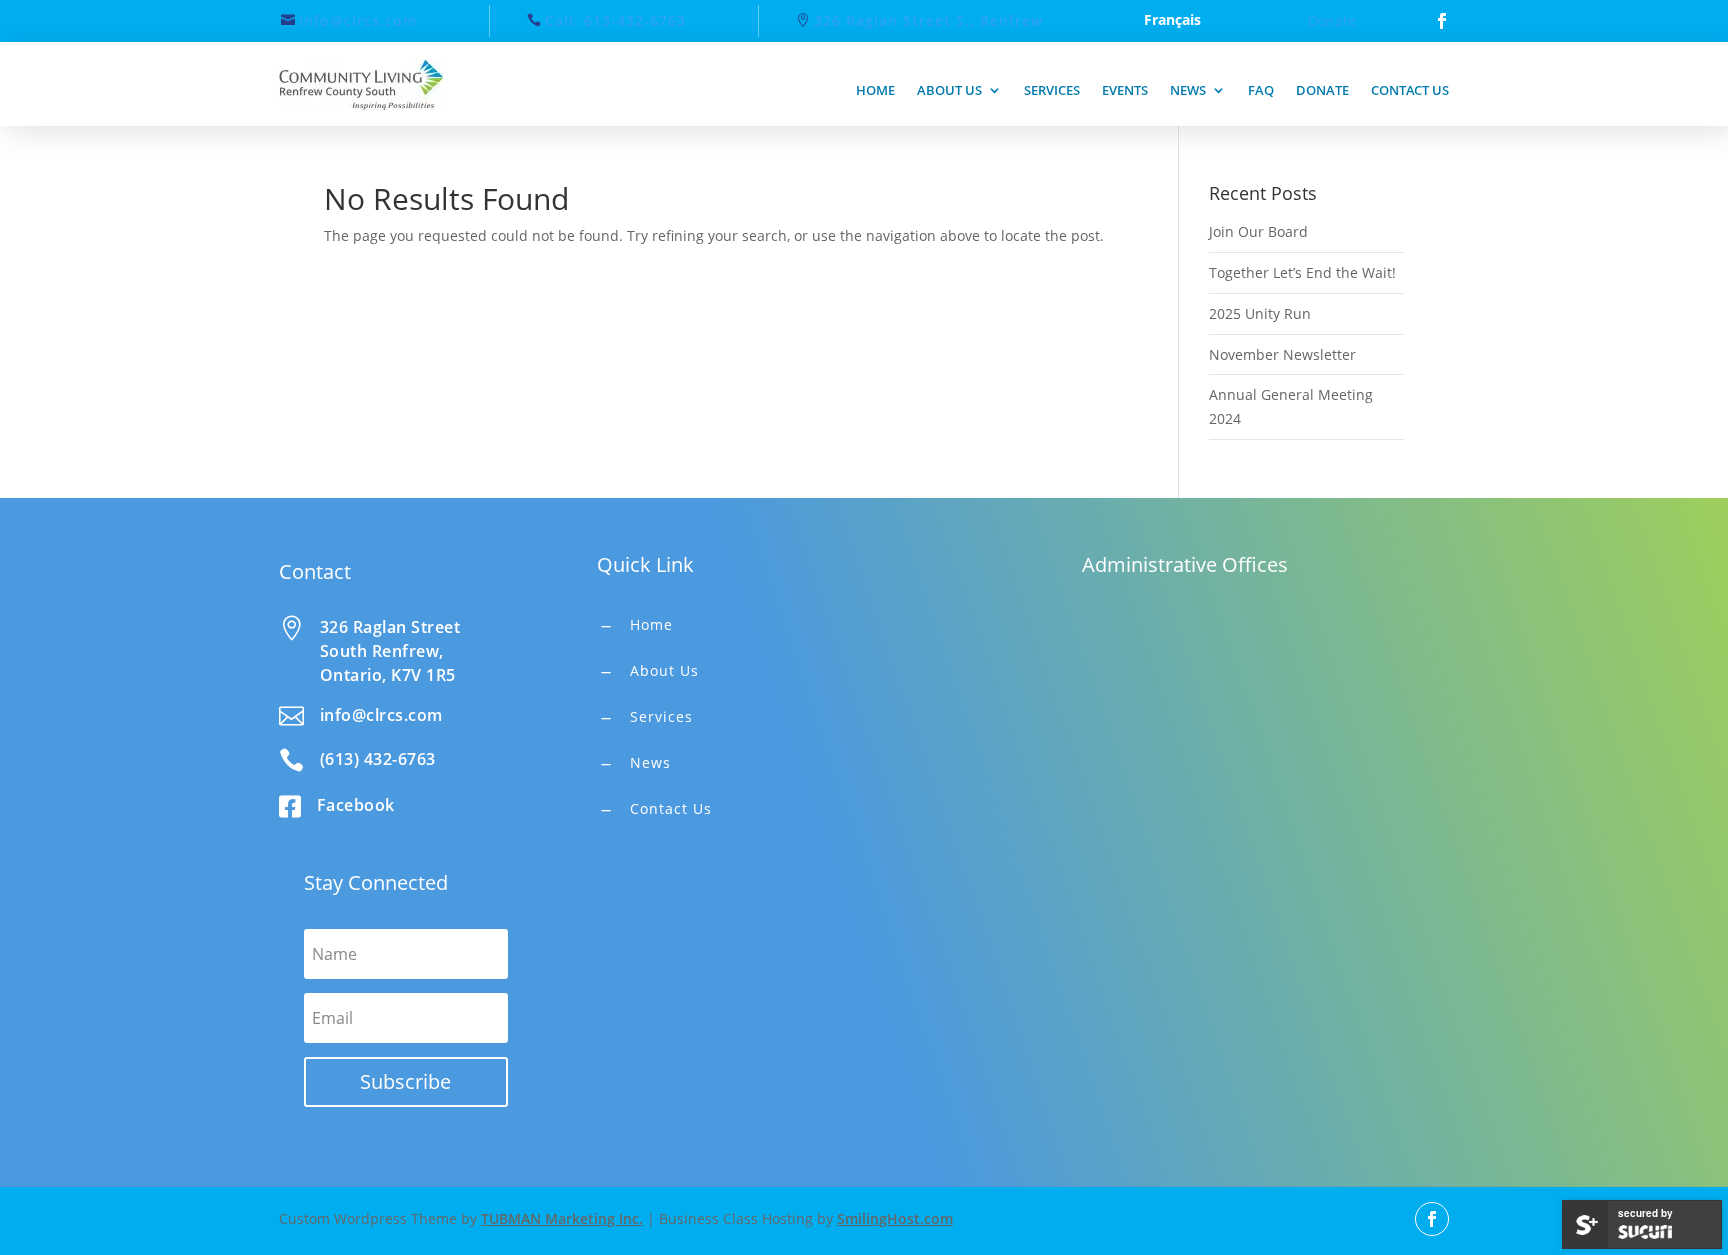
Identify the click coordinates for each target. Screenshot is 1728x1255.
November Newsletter (1282, 354)
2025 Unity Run (1260, 313)
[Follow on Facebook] (1442, 21)
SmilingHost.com (895, 1218)
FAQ (1261, 90)
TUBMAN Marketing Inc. (562, 1218)
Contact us (1410, 90)
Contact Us (671, 808)
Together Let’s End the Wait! (1302, 272)
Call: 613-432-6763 (615, 20)
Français (1172, 21)
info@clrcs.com (358, 20)
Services (1052, 90)
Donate (1332, 20)
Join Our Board (1258, 231)
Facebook (356, 805)
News (1188, 90)
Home (875, 90)
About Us (664, 670)
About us (949, 90)
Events (1125, 90)
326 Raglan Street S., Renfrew (928, 20)
